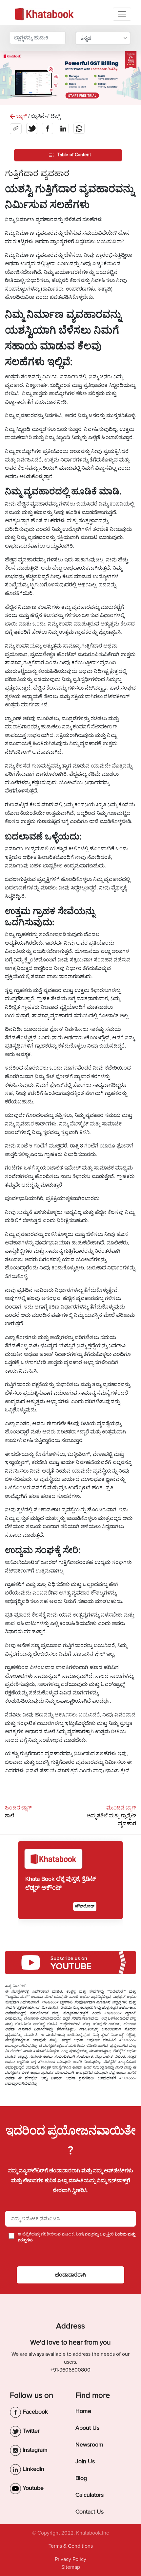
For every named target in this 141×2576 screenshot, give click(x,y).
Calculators (90, 2495)
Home (83, 2411)
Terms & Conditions (71, 2546)
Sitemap (71, 2567)
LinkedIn (33, 2469)
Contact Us (90, 2512)
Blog (81, 2478)
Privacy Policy (70, 2559)
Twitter (30, 2431)
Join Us (85, 2461)
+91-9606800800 (70, 2370)
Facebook (34, 2412)
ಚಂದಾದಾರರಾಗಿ (70, 2275)
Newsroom (89, 2445)
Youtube (32, 2488)
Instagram (34, 2450)
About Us (87, 2428)
